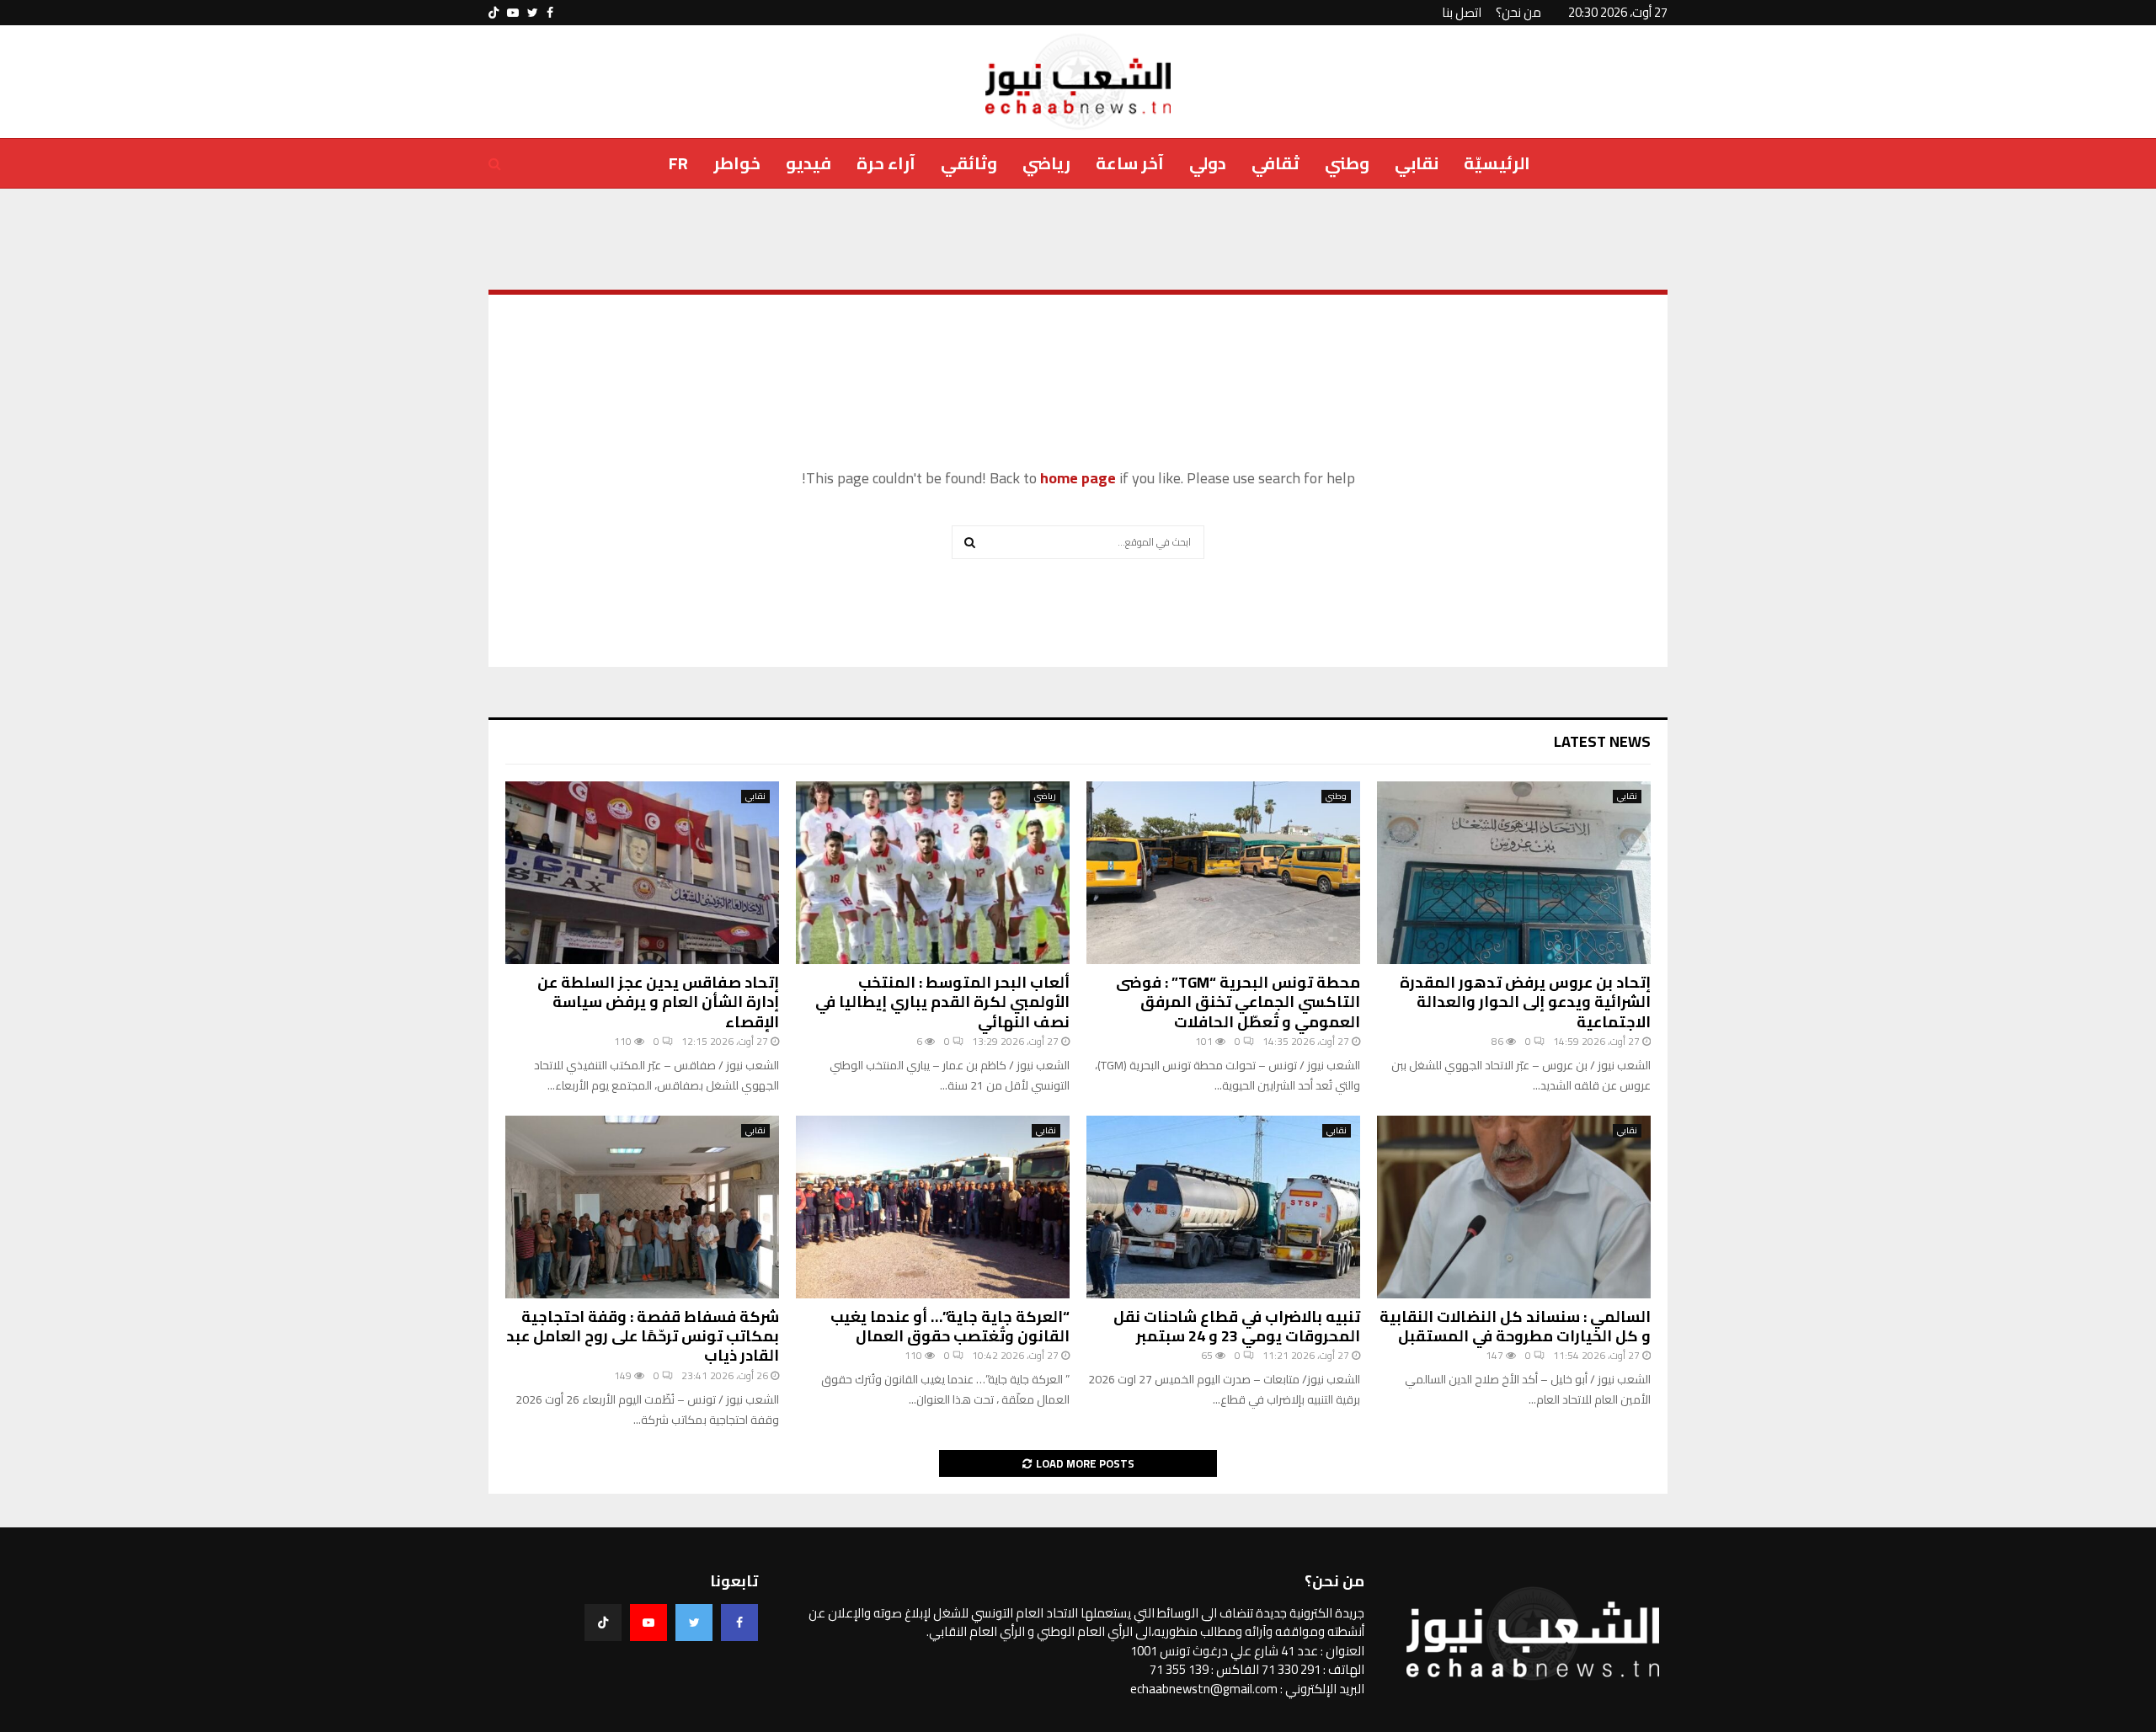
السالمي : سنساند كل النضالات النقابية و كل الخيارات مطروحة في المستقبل (1515, 1326)
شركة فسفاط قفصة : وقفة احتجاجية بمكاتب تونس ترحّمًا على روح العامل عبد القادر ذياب (643, 1336)
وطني (1347, 163)
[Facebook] (739, 1623)
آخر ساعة (1130, 163)
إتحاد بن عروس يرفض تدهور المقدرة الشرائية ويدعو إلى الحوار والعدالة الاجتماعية (1525, 1002)
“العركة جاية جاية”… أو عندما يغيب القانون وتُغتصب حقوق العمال (950, 1326)
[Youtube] (648, 1623)
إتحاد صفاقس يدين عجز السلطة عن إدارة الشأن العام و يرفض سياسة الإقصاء (658, 1002)
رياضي (1046, 163)
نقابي (1417, 163)
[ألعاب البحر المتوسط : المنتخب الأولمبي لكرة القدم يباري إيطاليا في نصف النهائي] (933, 873)
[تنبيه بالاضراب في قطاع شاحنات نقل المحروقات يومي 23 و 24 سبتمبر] (1223, 1207)
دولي (1208, 163)
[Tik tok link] (494, 13)
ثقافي (1275, 163)
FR (678, 163)
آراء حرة (886, 163)
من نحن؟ (1518, 12)
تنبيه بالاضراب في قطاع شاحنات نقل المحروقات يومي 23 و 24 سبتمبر (1237, 1326)
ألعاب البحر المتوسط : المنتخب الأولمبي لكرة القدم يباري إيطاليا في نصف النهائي (942, 1002)
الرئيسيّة (1497, 163)
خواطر (737, 163)
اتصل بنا (1462, 12)
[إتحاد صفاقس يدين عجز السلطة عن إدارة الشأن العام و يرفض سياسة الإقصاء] (642, 873)
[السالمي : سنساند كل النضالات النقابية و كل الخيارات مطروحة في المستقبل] (1514, 1207)
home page (1078, 478)
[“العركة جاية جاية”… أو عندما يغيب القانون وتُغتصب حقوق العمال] (933, 1207)
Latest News (1602, 741)
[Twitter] (694, 1623)
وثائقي (969, 163)
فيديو (808, 163)
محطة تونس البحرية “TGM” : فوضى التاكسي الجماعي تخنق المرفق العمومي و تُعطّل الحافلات (1238, 1002)
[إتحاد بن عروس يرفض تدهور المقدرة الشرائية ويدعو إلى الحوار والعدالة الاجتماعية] (1514, 873)
